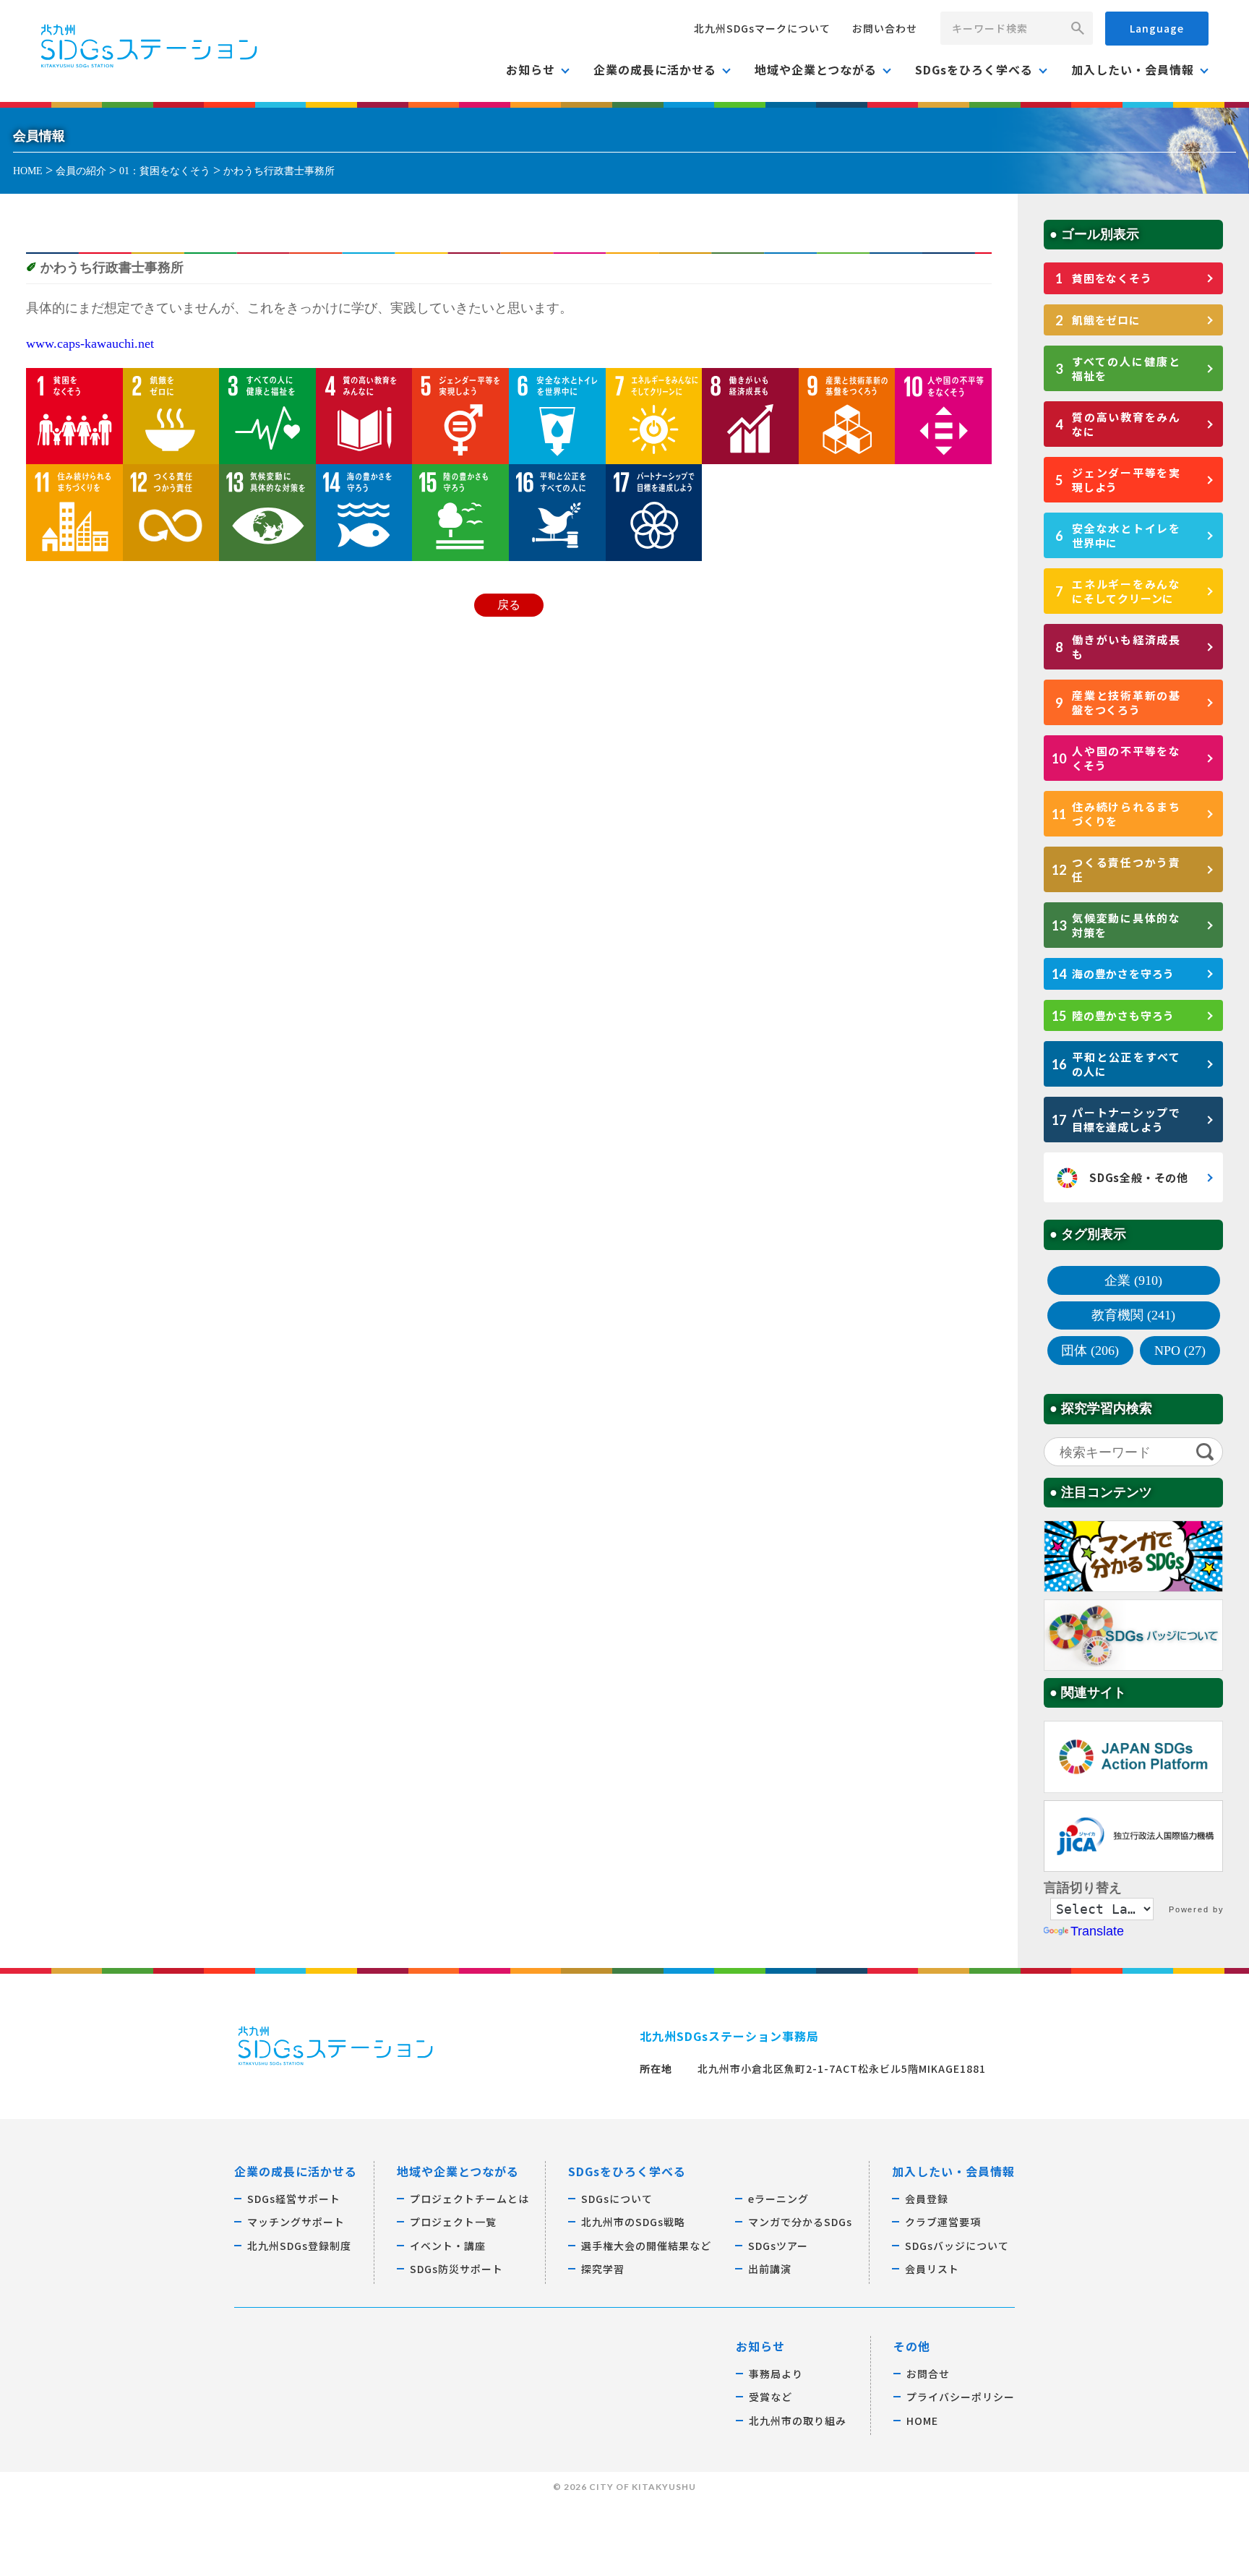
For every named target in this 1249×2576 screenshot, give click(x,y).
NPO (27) (1180, 1351)
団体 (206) (1090, 1351)
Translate (1097, 1931)
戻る (509, 605)
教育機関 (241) (1133, 1315)
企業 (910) (1133, 1280)
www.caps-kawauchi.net (90, 343)
